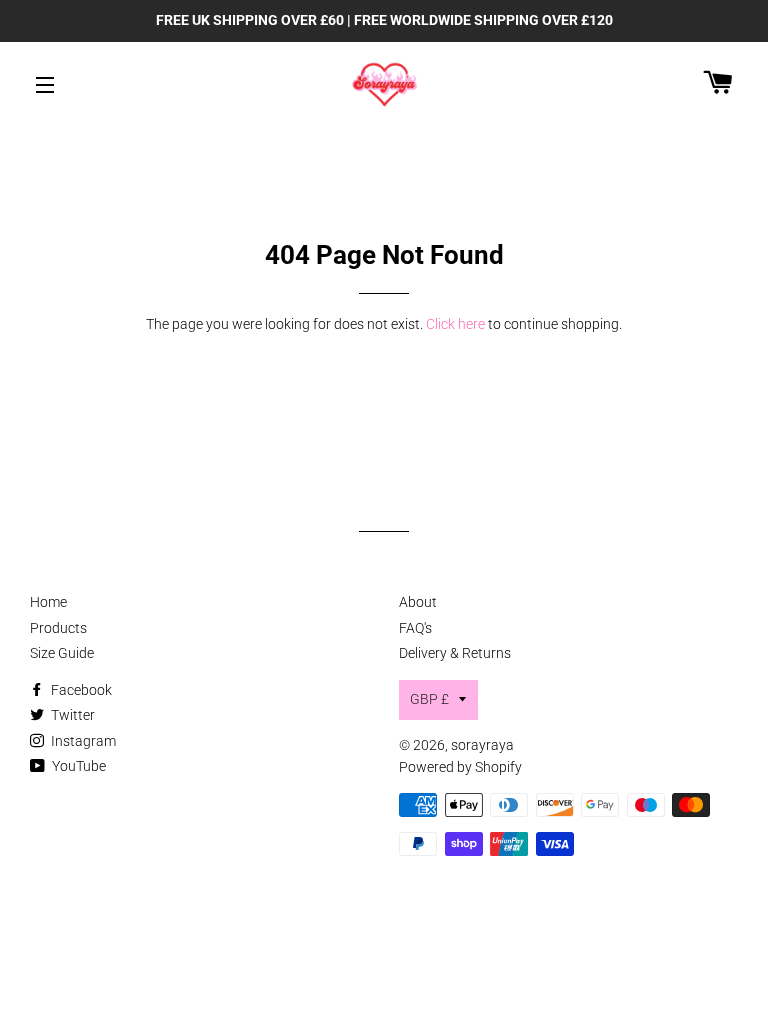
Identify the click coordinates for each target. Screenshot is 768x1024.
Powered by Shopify (460, 767)
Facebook (80, 690)
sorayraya (482, 745)
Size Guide (62, 653)
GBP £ (429, 699)
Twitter (71, 715)
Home (48, 602)
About (418, 602)
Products (58, 628)
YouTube (77, 766)
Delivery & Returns (455, 653)
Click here (455, 324)
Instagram (82, 741)
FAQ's (415, 628)
